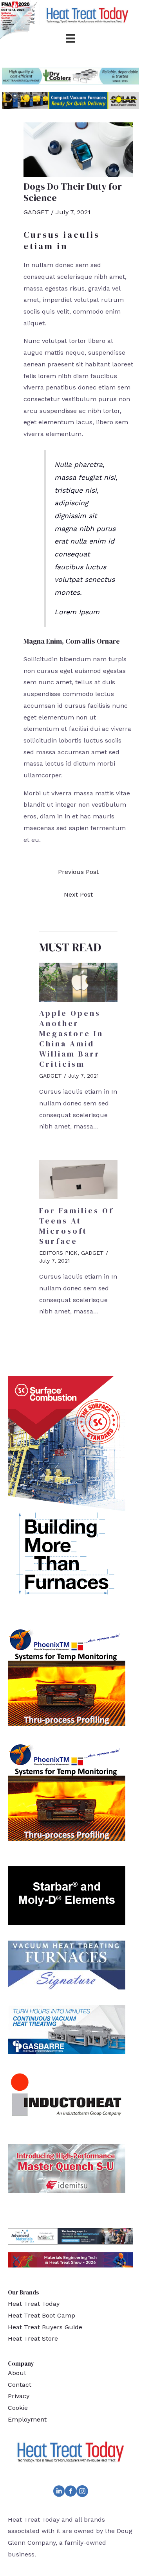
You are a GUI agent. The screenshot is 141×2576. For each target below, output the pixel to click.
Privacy (19, 2396)
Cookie (18, 2408)
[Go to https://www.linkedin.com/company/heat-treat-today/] (59, 2493)
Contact (20, 2385)
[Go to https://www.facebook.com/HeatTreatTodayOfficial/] (70, 2493)
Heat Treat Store (33, 2338)
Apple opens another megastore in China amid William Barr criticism (71, 1039)
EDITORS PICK (58, 1253)
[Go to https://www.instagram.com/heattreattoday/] (82, 2493)
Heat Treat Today (34, 2304)
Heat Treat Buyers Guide (45, 2327)
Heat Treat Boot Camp (42, 2315)
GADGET (36, 212)
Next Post (78, 894)
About (17, 2373)
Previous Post (78, 872)
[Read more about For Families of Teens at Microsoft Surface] (78, 1179)
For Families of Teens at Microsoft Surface (76, 1226)
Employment (27, 2419)
